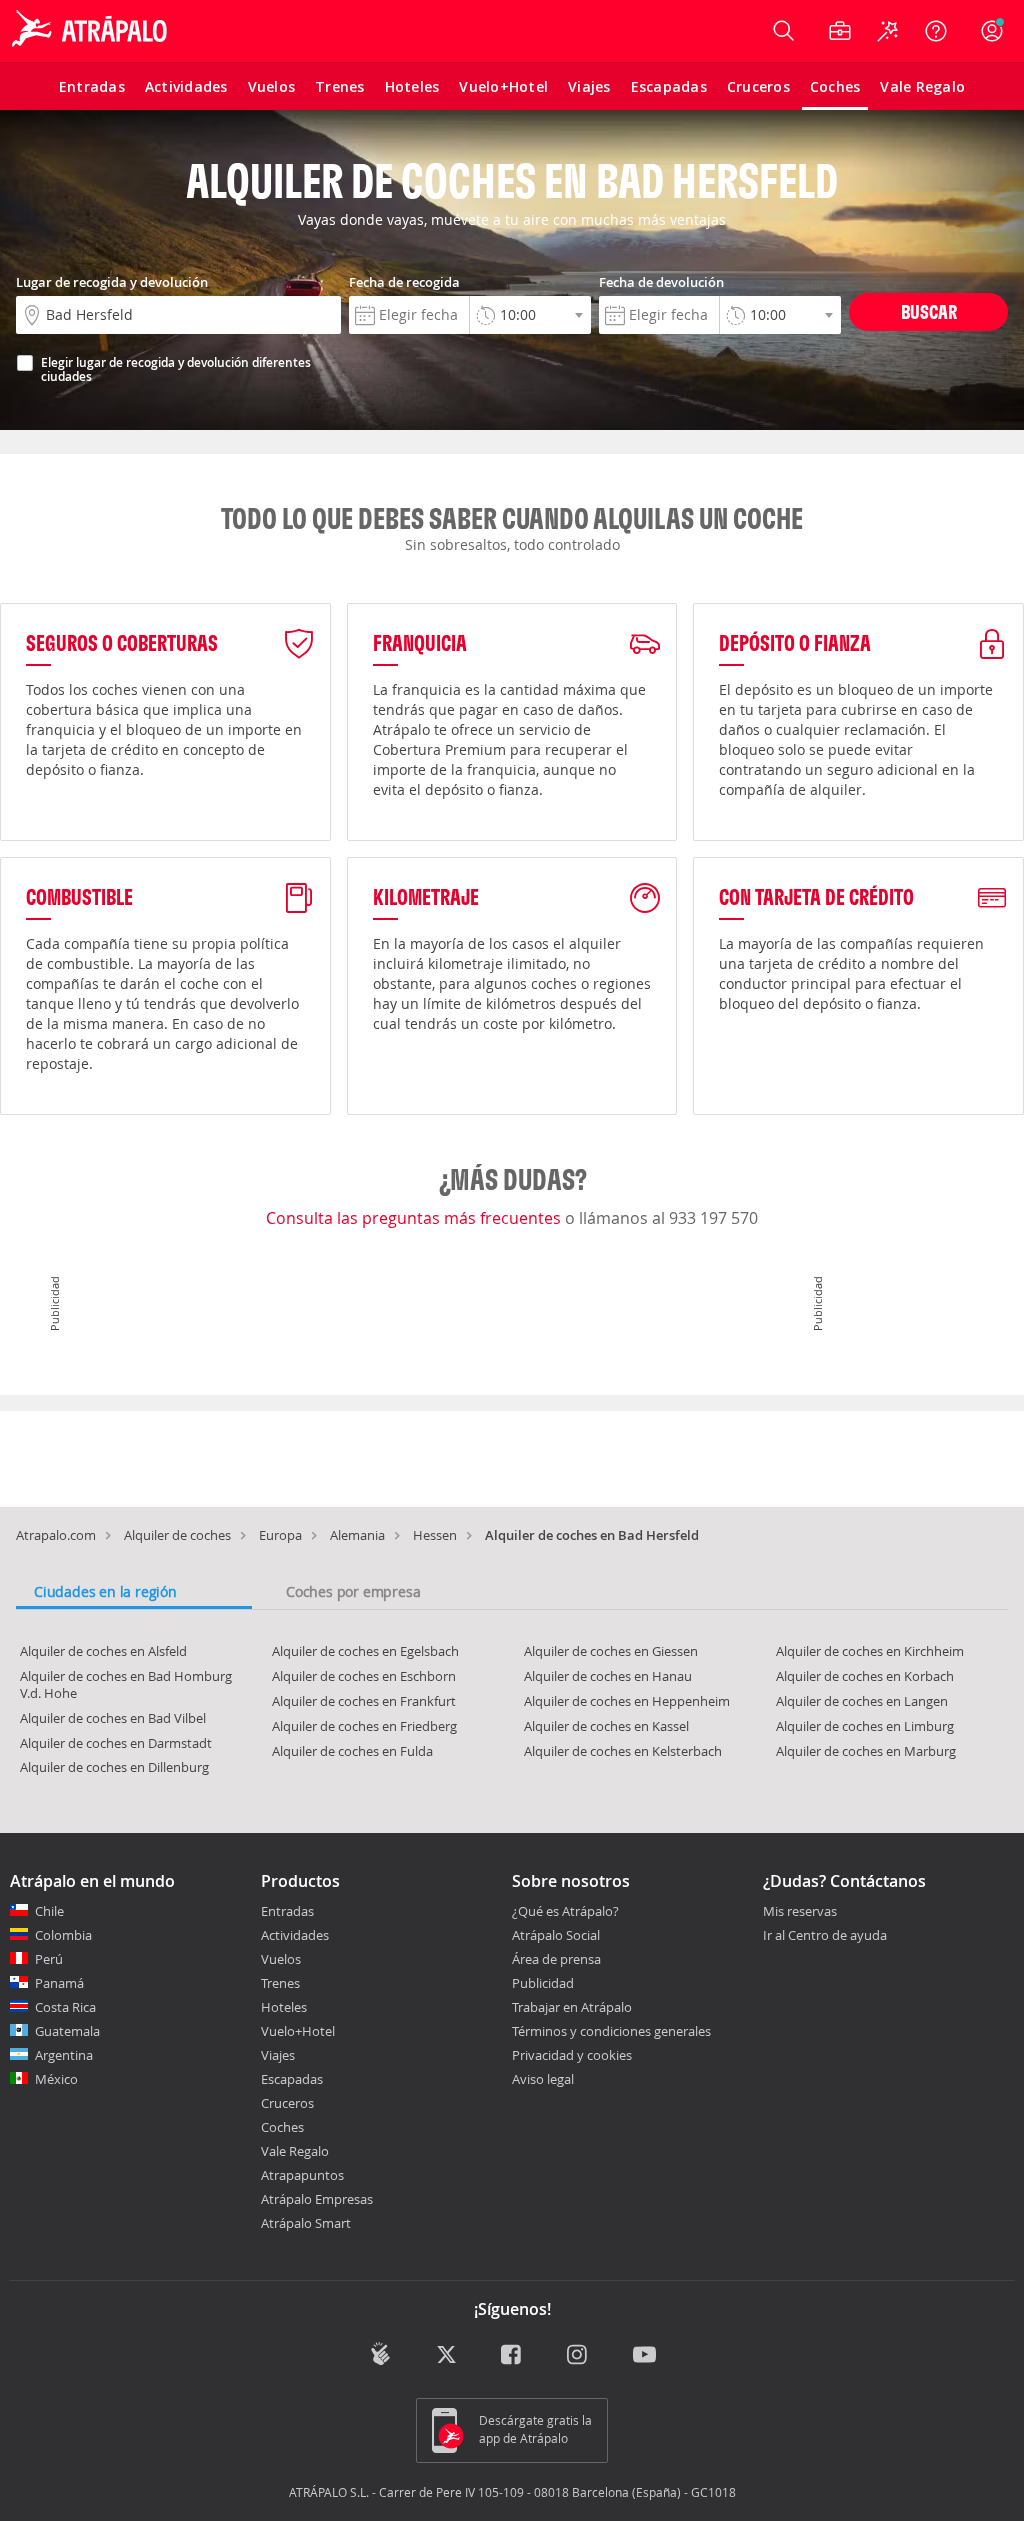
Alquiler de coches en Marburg (866, 1751)
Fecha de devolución (661, 282)
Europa (280, 1535)
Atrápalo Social (556, 1935)
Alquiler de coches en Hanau (608, 1676)
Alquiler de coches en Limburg (865, 1726)
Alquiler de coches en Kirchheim (870, 1651)
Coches (282, 2127)
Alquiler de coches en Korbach (865, 1676)
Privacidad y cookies (572, 2055)
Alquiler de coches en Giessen (611, 1651)
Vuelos (281, 1959)
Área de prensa (556, 1959)
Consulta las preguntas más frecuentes (415, 1218)
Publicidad (543, 1983)
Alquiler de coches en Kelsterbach (623, 1751)
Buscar (929, 311)
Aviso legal (543, 2079)
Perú (49, 1959)
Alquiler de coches (177, 1535)
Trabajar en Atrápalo (572, 2007)
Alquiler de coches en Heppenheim (627, 1701)
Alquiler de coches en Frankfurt (364, 1701)
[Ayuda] (936, 31)
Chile (49, 1911)
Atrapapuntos (302, 2175)
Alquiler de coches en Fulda (352, 1751)
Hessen (435, 1535)
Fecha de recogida (404, 282)
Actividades (295, 1935)
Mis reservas (800, 1912)
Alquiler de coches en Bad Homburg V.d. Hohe (126, 1684)
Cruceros (287, 2103)
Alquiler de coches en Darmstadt (116, 1743)
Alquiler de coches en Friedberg (364, 1726)
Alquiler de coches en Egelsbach (365, 1651)
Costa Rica (65, 2007)
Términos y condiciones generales (611, 2031)
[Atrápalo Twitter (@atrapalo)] (446, 2356)
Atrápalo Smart (306, 2223)
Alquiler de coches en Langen (862, 1701)
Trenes (280, 1983)
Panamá (59, 1983)
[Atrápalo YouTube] (644, 2356)
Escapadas (292, 2079)
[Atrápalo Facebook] (512, 2356)
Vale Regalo (295, 2151)
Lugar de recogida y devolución (112, 282)
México (56, 2079)
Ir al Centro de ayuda (825, 1936)
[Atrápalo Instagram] (578, 2356)
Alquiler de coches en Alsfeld (103, 1651)
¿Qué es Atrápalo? (565, 1911)
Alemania (357, 1535)
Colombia (63, 1935)
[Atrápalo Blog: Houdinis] (380, 2354)
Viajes (278, 2055)
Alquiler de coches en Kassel (606, 1726)
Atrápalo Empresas (317, 2199)
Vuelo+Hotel (298, 2031)
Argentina (64, 2055)
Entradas (287, 1911)
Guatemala (67, 2031)
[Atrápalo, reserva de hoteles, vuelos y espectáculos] (92, 31)
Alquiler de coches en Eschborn (364, 1676)
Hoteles (284, 2007)
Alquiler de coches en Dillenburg (114, 1767)
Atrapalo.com (56, 1535)
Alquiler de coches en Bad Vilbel (113, 1718)
